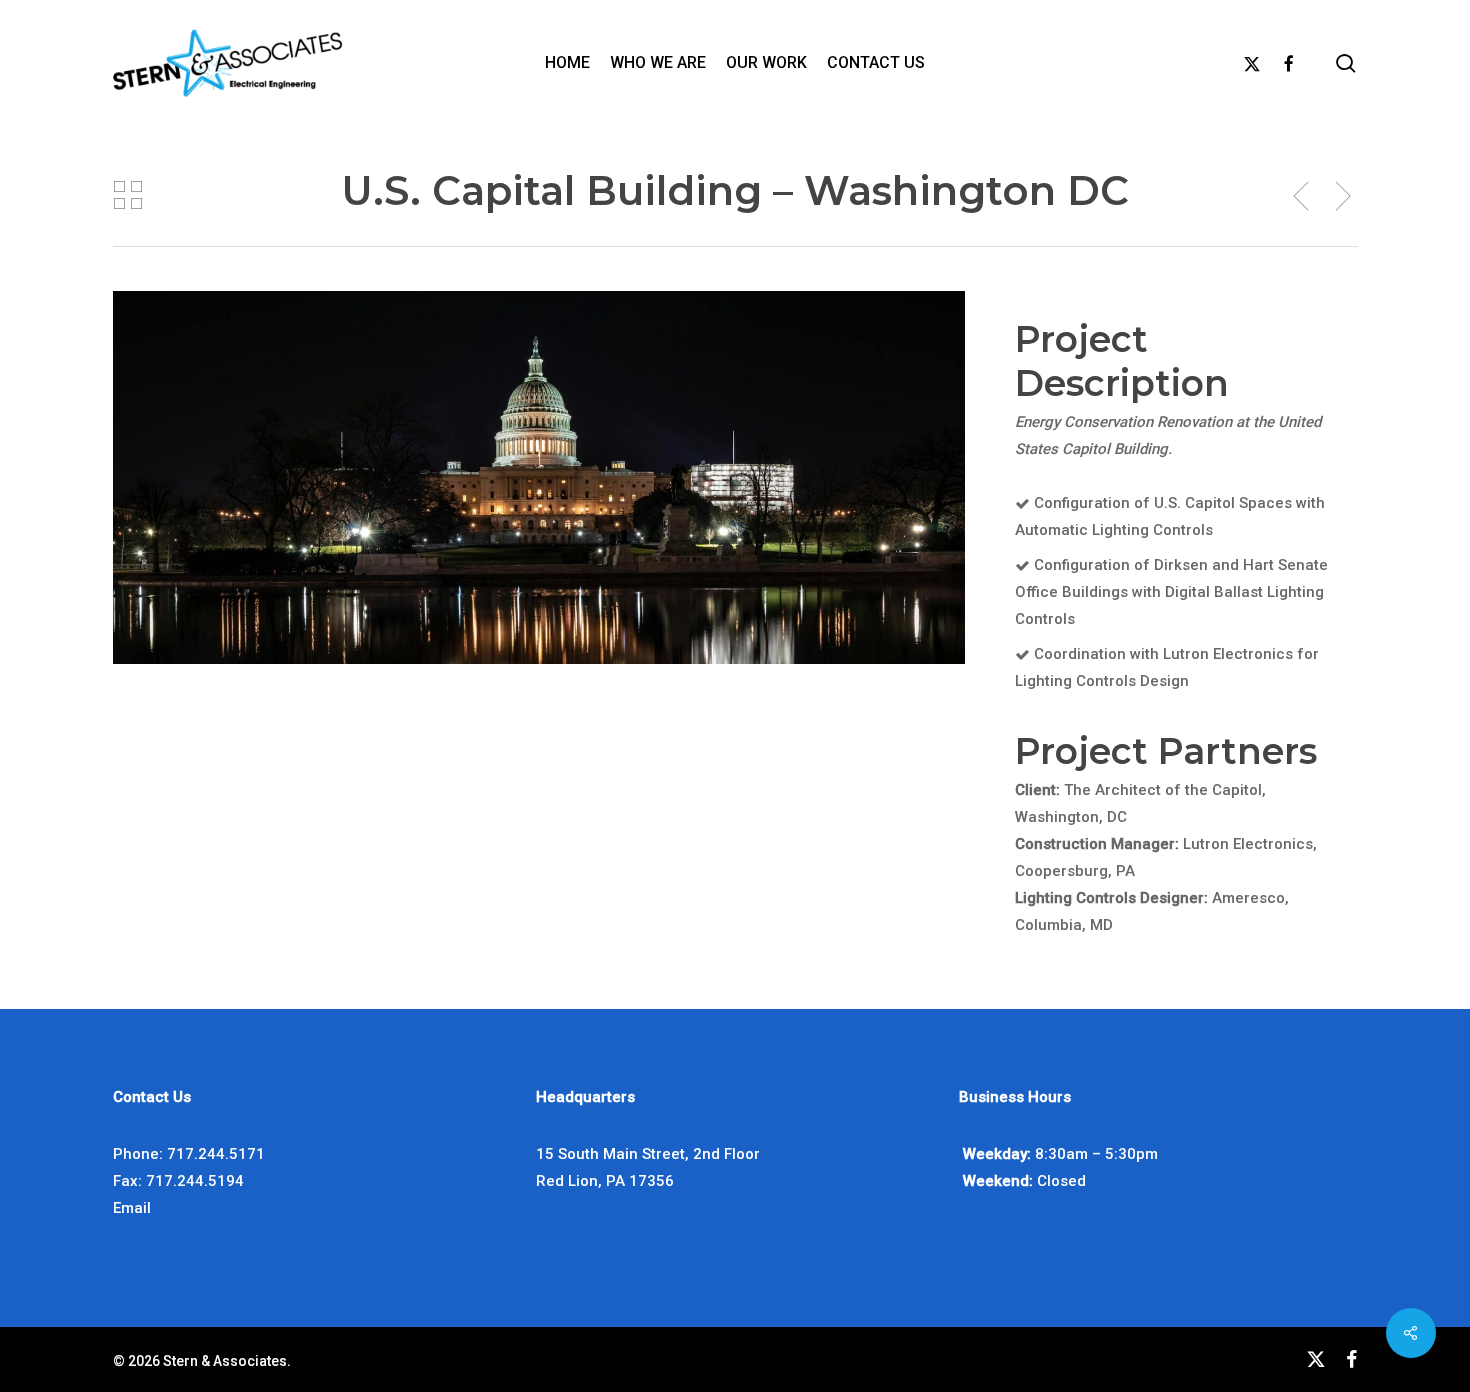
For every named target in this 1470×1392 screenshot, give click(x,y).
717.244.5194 (195, 1181)
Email (132, 1208)
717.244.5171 (216, 1154)
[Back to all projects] (127, 195)
